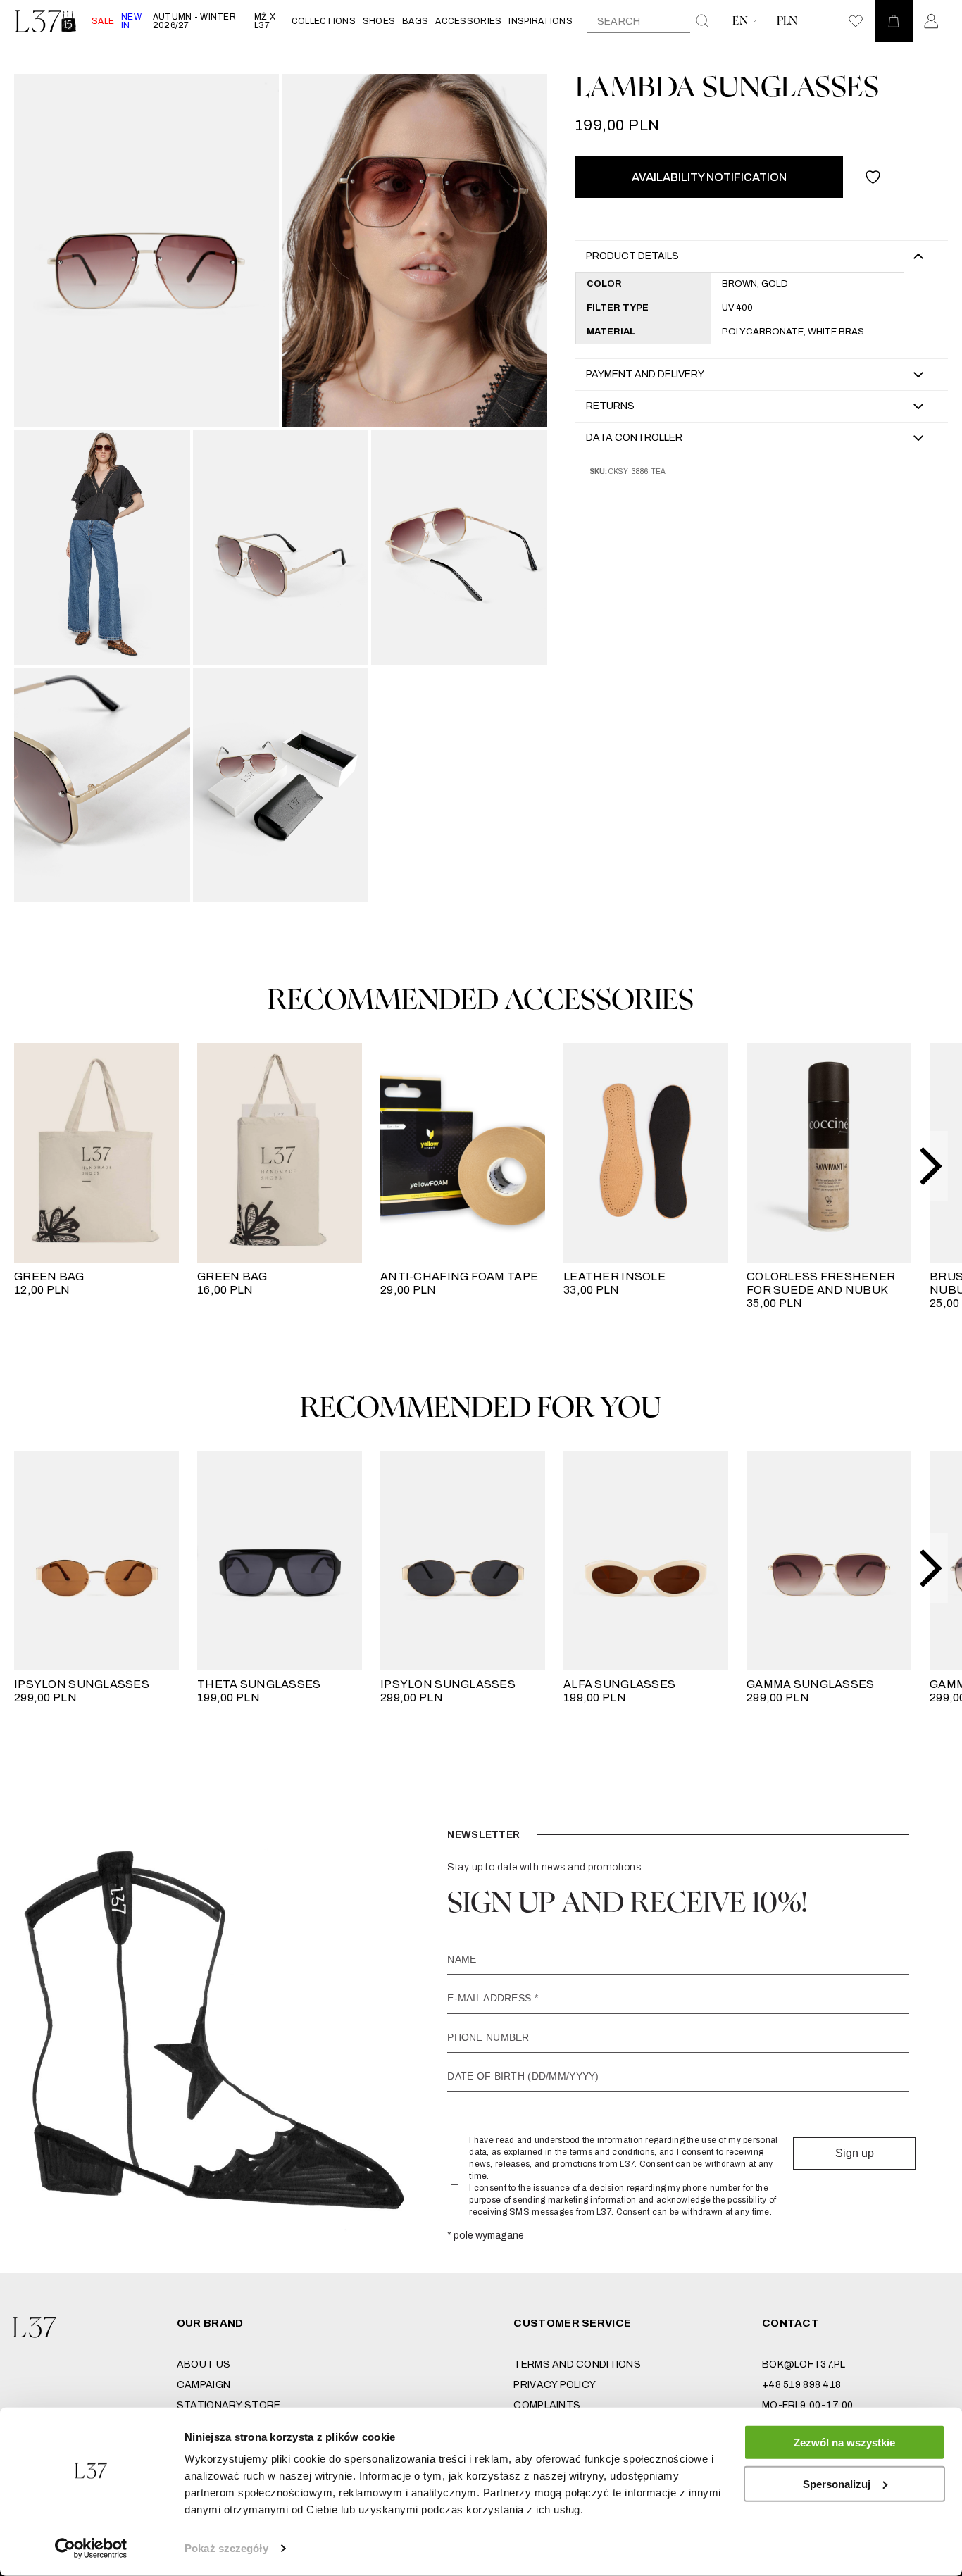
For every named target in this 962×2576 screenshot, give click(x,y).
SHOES (379, 21)
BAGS (415, 21)
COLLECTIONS (324, 21)
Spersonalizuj (837, 2483)
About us (204, 2364)
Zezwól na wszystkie (844, 2443)
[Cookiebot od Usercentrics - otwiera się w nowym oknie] (91, 2549)
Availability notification (709, 177)
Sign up (855, 2153)
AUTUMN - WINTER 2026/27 (194, 21)
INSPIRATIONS (540, 21)
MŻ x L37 (265, 21)
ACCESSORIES (468, 21)
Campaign (204, 2385)
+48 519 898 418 (801, 2385)
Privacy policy (555, 2385)
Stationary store (229, 2405)
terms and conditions (612, 2152)
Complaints (547, 2405)
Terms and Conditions (577, 2364)
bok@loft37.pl (804, 2364)
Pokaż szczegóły (226, 2548)
